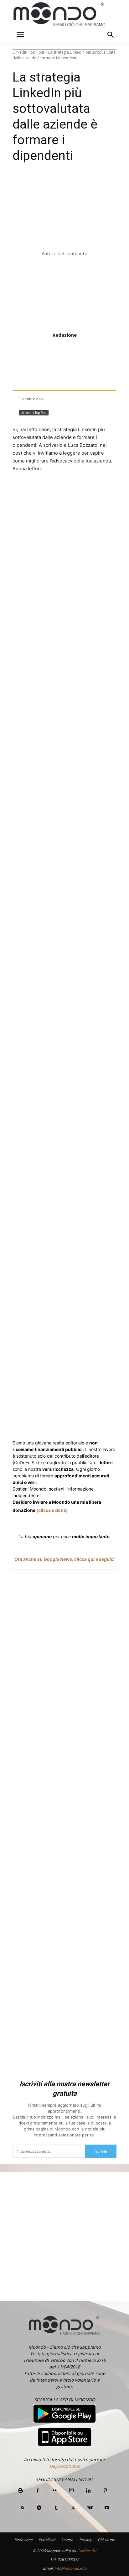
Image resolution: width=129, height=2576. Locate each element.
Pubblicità (47, 2540)
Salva (75, 1147)
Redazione (65, 335)
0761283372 (68, 2560)
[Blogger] (21, 2491)
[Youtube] (107, 2508)
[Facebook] (39, 1146)
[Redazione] (64, 295)
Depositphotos (65, 2466)
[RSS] (22, 2508)
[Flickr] (54, 2491)
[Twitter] (53, 1146)
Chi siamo (106, 2540)
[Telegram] (119, 1146)
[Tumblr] (56, 2508)
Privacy (85, 2540)
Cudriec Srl (86, 2551)
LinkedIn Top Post (28, 52)
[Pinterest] (105, 2491)
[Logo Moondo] (59, 15)
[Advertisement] (64, 1826)
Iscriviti (101, 2151)
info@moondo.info (70, 2568)
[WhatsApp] (90, 1146)
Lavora (67, 2540)
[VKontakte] (90, 2508)
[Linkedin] (104, 1146)
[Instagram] (71, 2490)
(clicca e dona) (52, 1510)
